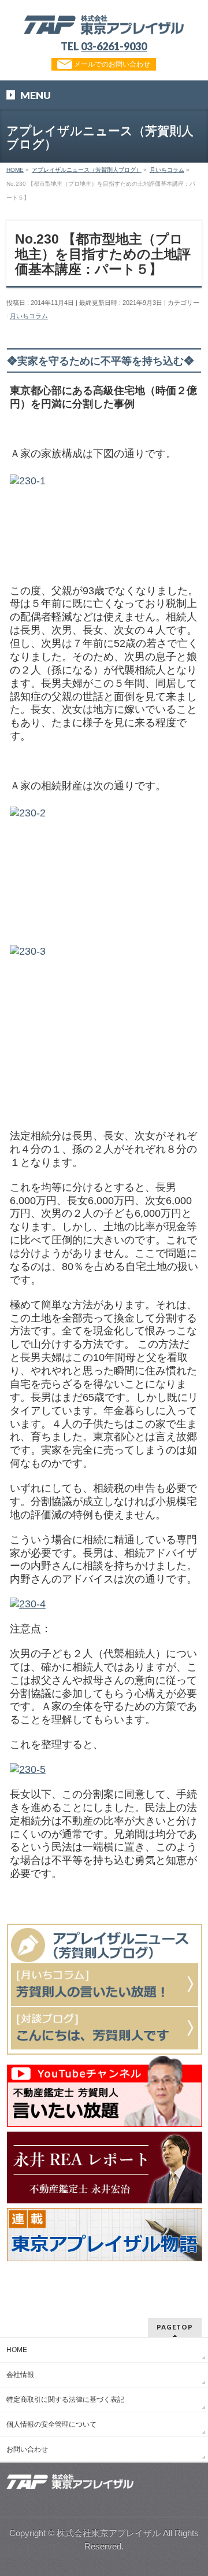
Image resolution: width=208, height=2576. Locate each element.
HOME (17, 2350)
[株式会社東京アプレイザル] (104, 22)
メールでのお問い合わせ (111, 64)
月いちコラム (29, 316)
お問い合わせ (27, 2449)
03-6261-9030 (114, 46)
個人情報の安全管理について (51, 2424)
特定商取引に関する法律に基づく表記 (65, 2400)
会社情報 (20, 2375)
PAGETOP (175, 2327)
